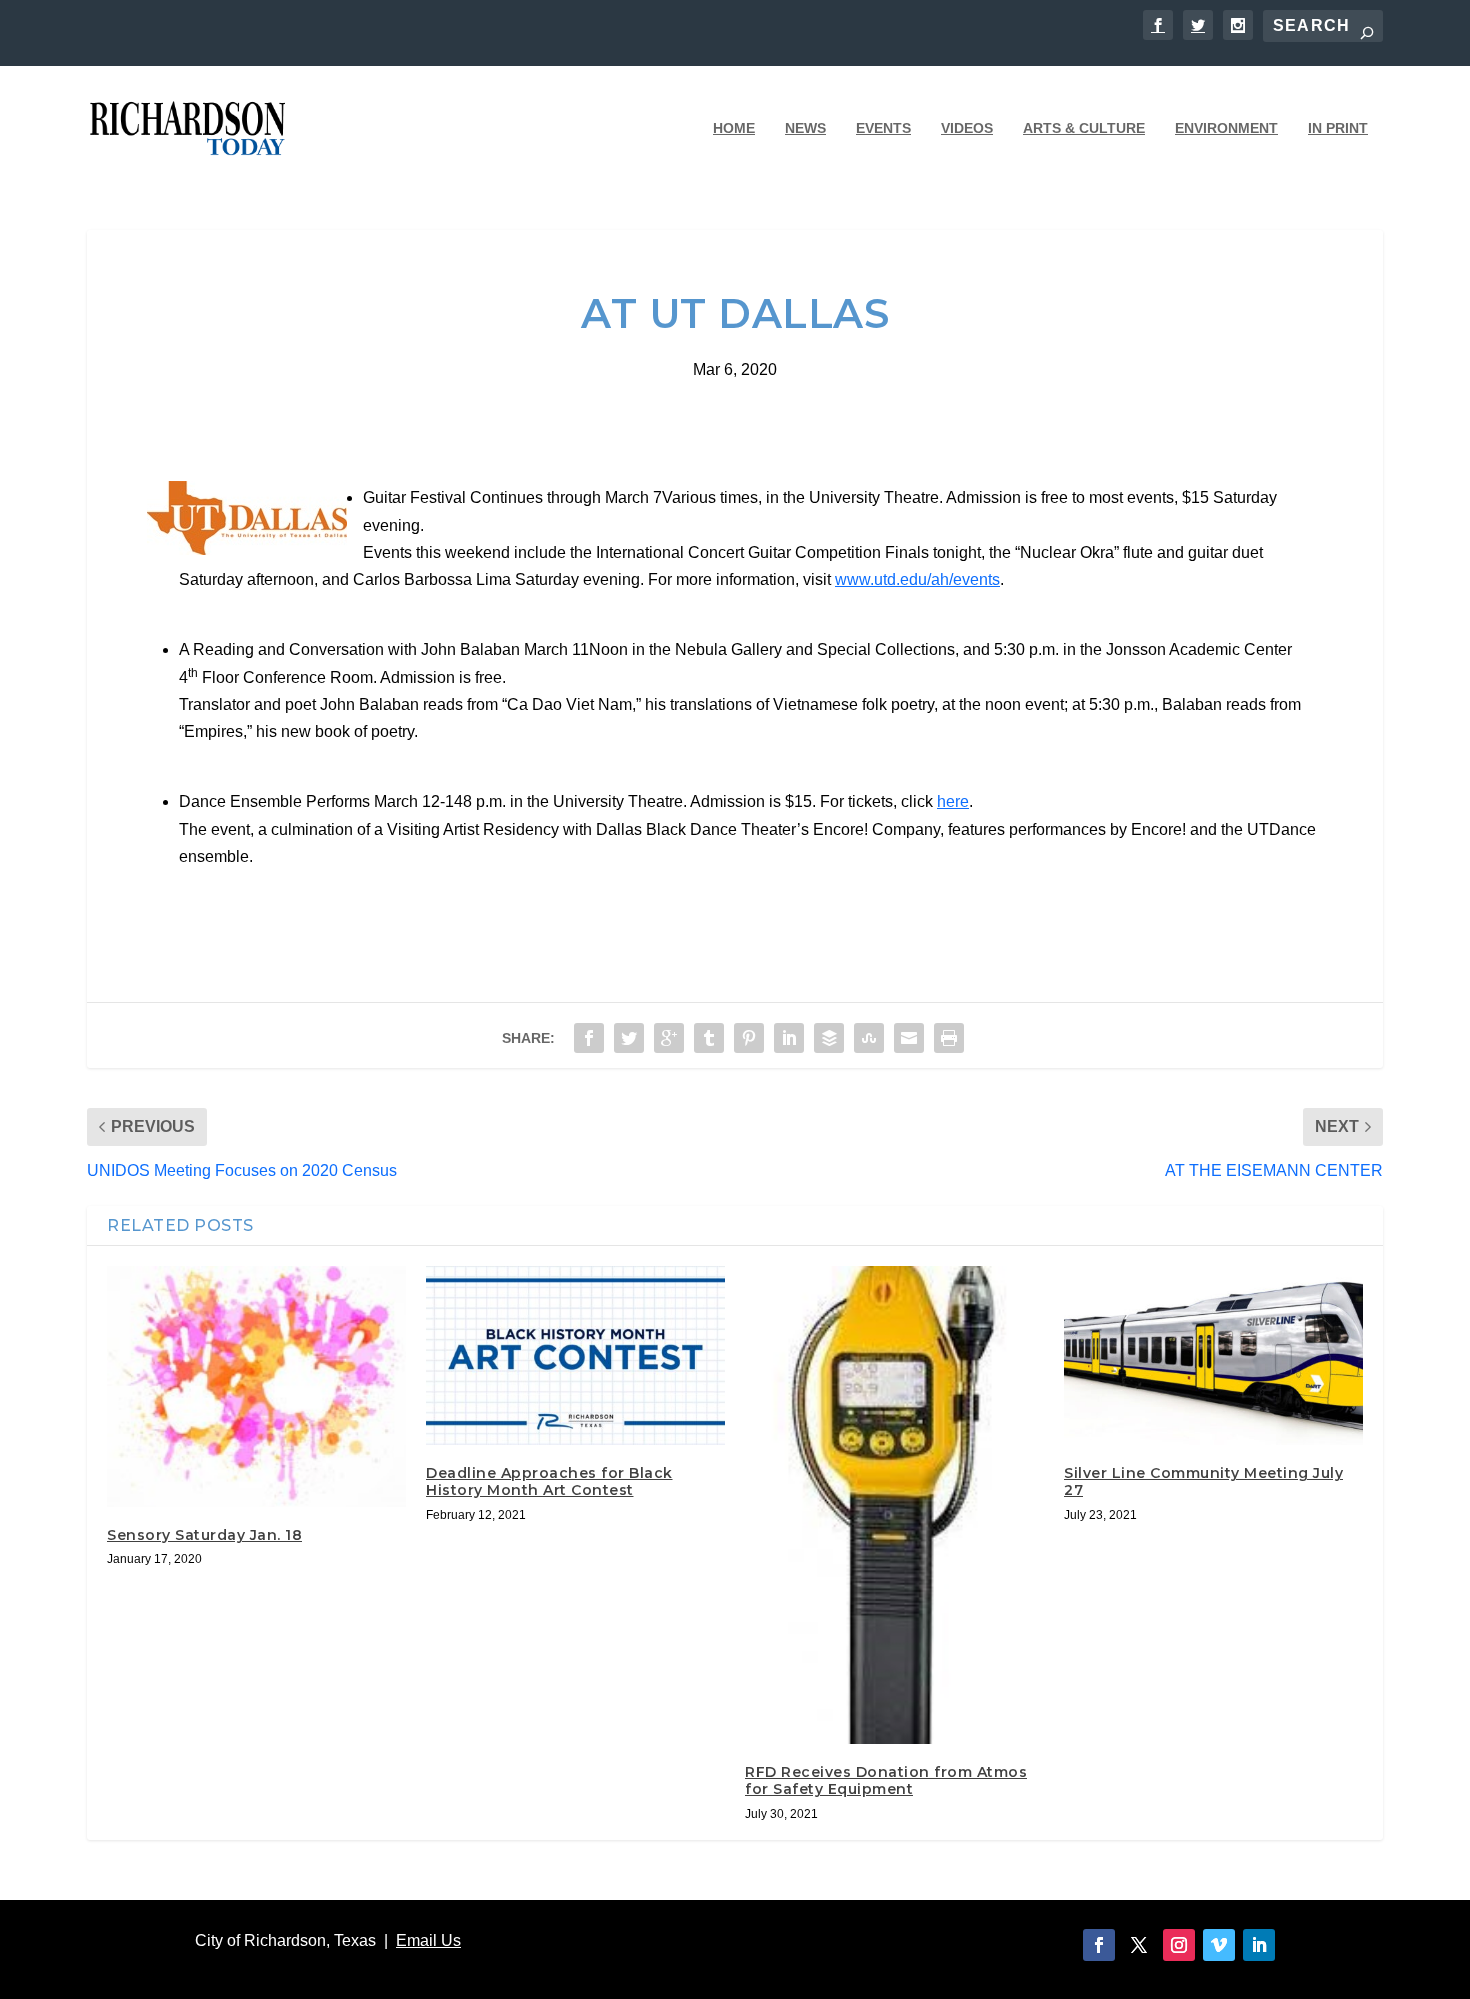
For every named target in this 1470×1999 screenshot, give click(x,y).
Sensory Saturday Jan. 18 (204, 1535)
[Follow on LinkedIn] (1259, 1945)
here (953, 801)
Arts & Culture (1084, 128)
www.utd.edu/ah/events (917, 579)
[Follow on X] (1139, 1945)
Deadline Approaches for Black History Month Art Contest (549, 1481)
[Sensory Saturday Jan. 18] (256, 1386)
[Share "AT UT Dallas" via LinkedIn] (789, 1038)
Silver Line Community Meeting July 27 (1203, 1481)
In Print (1338, 128)
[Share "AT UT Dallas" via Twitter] (629, 1038)
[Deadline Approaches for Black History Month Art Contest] (575, 1355)
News (805, 128)
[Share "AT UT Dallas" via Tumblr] (709, 1038)
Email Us (428, 1940)
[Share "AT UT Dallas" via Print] (949, 1038)
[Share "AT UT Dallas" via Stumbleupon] (869, 1038)
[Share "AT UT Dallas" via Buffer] (829, 1038)
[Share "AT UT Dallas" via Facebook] (589, 1038)
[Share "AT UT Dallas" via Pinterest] (749, 1038)
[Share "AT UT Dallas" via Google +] (669, 1038)
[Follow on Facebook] (1099, 1945)
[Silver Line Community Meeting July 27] (1213, 1355)
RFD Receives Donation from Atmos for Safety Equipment (886, 1780)
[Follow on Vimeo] (1219, 1945)
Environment (1226, 128)
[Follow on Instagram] (1179, 1945)
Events (883, 128)
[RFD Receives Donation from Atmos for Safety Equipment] (894, 1505)
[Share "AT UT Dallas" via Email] (909, 1038)
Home (734, 128)
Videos (967, 128)
